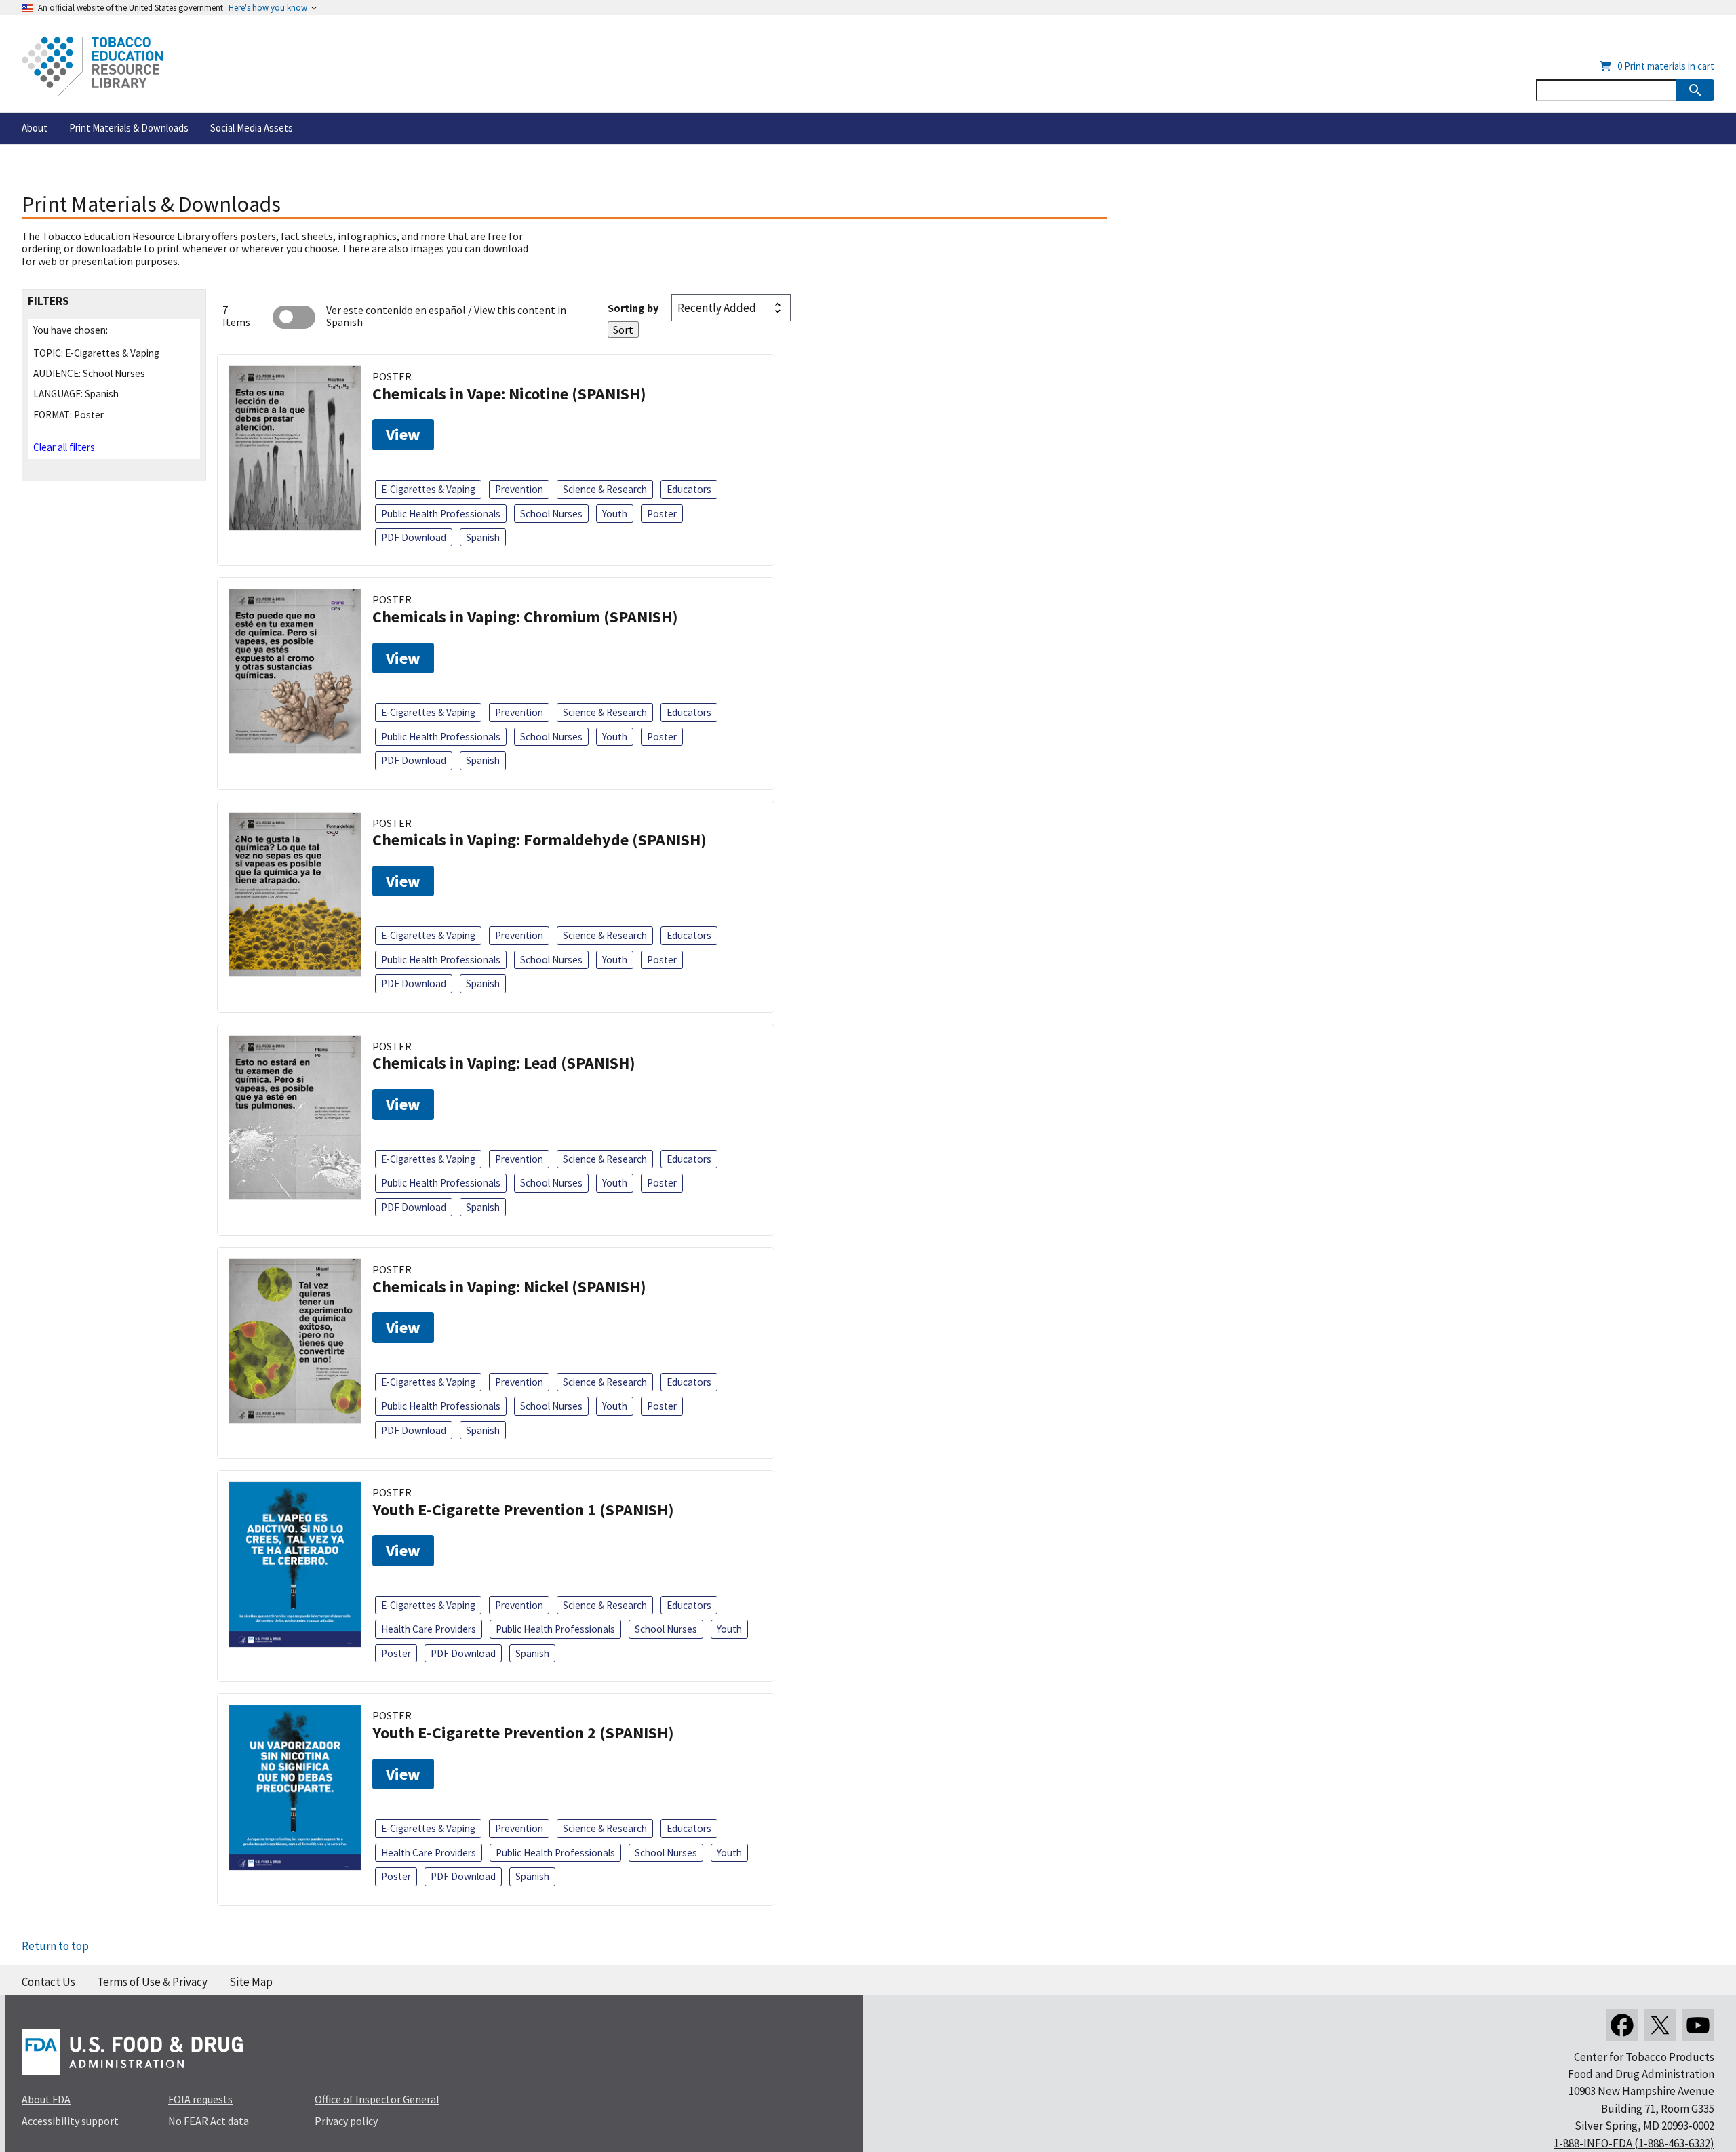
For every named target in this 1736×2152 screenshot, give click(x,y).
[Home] (92, 66)
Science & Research (605, 489)
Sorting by (633, 308)
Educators (689, 489)
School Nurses (551, 514)
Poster (662, 514)
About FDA (46, 2099)
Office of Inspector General (377, 2099)
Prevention (519, 489)
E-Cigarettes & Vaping (428, 489)
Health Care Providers (429, 1629)
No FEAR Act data (209, 2121)
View (403, 434)
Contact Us (48, 1982)
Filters (48, 301)
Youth (615, 514)
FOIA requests (200, 2099)
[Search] (1695, 90)
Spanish (483, 537)
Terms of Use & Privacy (152, 1982)
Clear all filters (64, 447)
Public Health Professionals (441, 514)
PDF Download (414, 537)
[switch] (294, 317)
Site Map (251, 1982)
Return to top (55, 1946)
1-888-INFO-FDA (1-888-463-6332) (1634, 2143)
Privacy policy (346, 2121)
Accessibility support (70, 2121)
